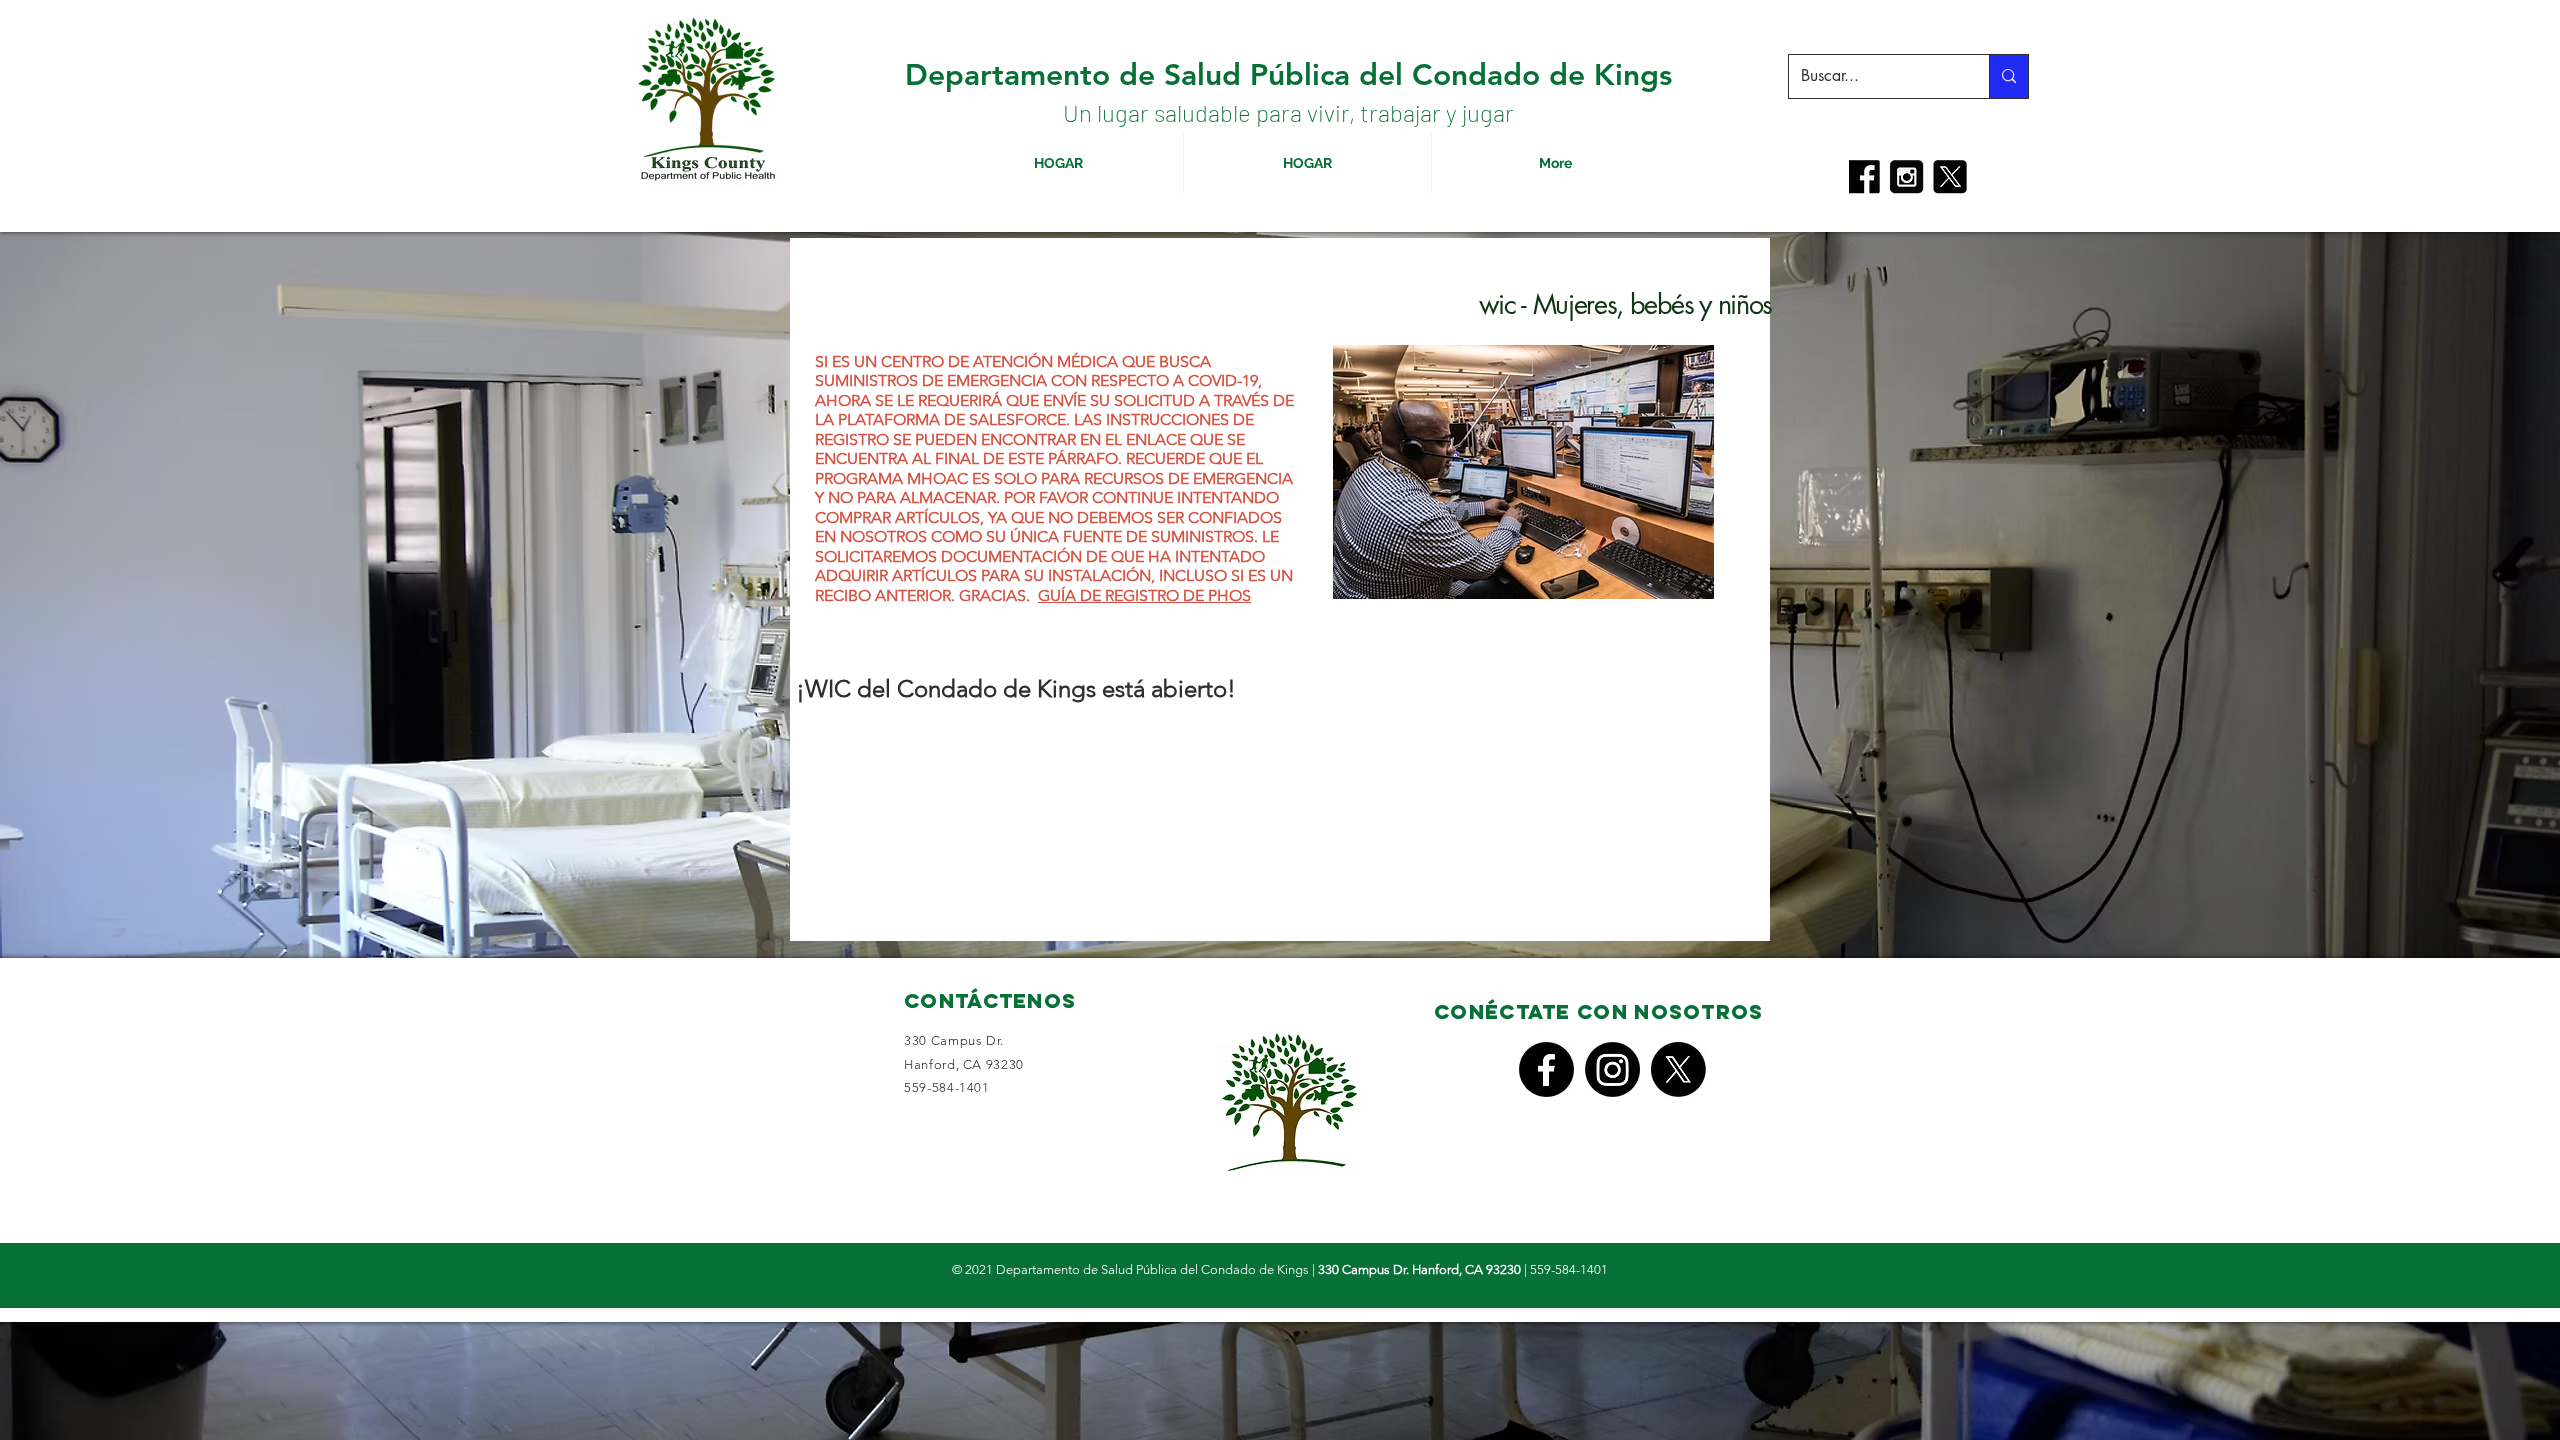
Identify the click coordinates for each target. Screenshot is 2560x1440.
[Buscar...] (2008, 76)
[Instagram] (1612, 1069)
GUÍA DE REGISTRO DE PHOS (1144, 595)
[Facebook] (1546, 1069)
